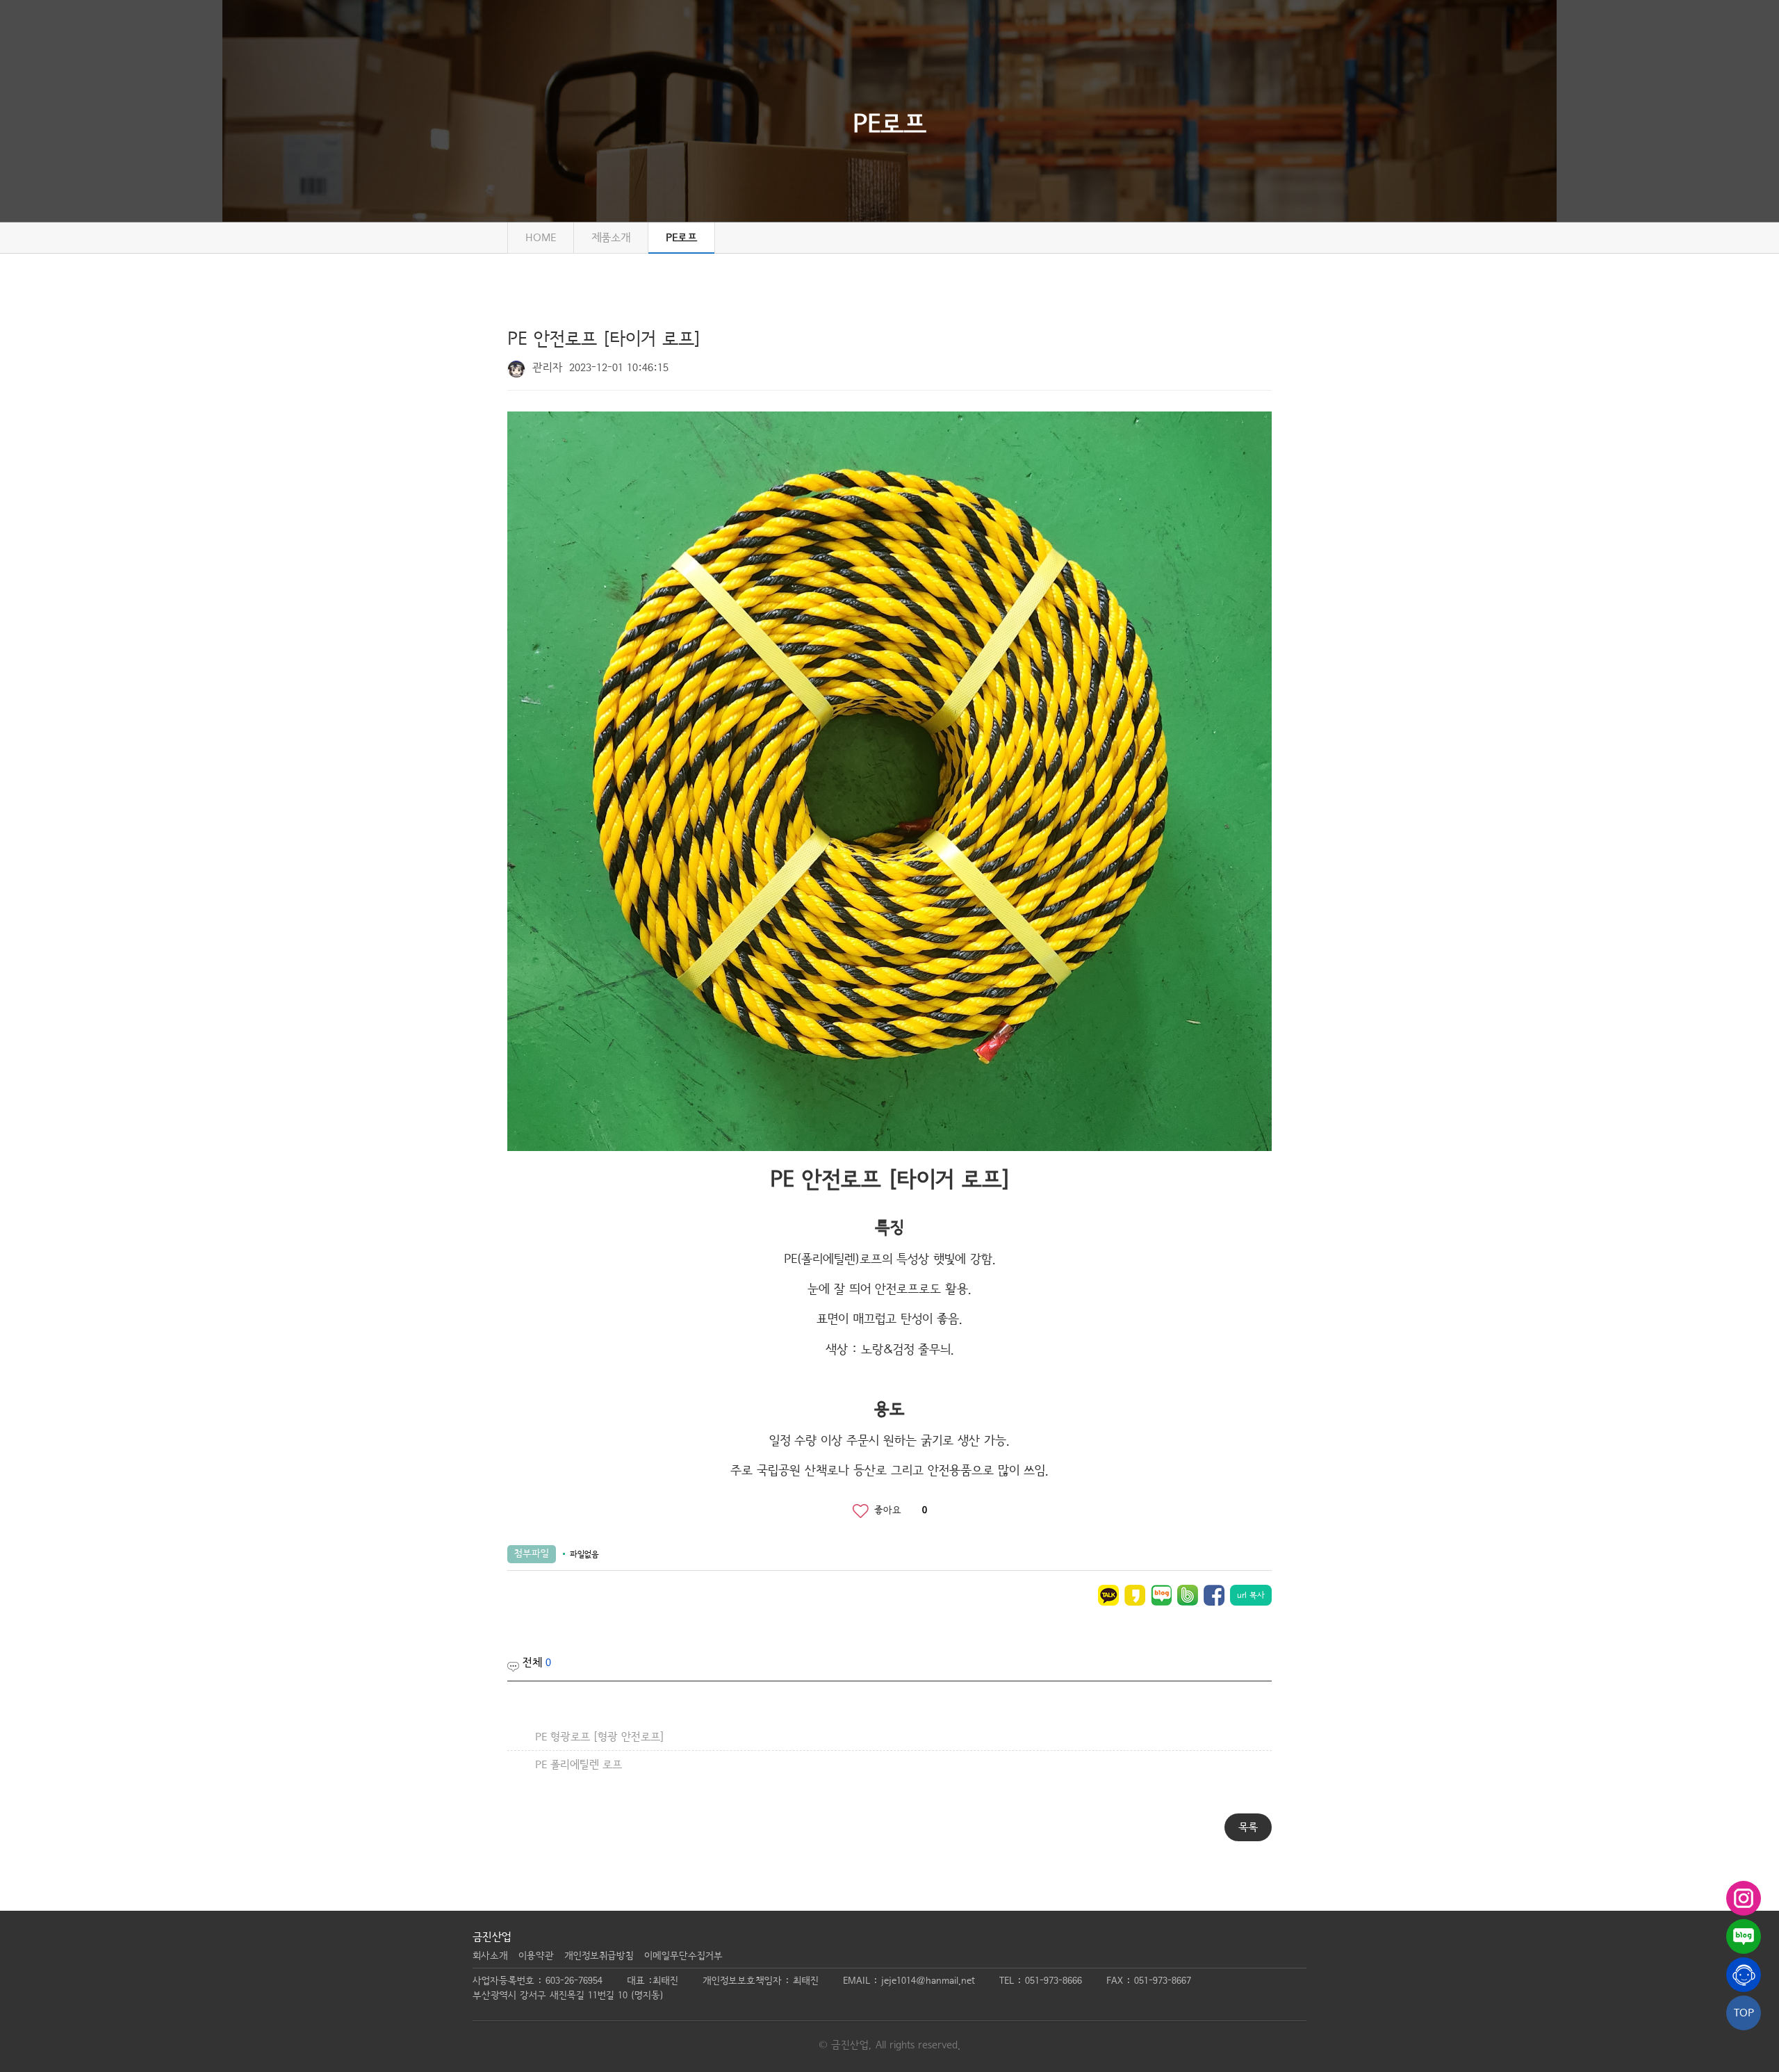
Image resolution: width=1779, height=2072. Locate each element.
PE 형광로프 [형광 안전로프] (600, 1737)
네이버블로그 (1161, 1595)
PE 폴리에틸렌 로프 (579, 1765)
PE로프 (681, 238)
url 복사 (1251, 1595)
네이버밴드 (1188, 1595)
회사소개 (490, 1956)
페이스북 (1214, 1595)
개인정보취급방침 (599, 1956)
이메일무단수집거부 (683, 1956)
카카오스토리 (1135, 1595)
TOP (1744, 2013)
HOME (541, 238)
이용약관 (536, 1956)
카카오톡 (1108, 1595)
